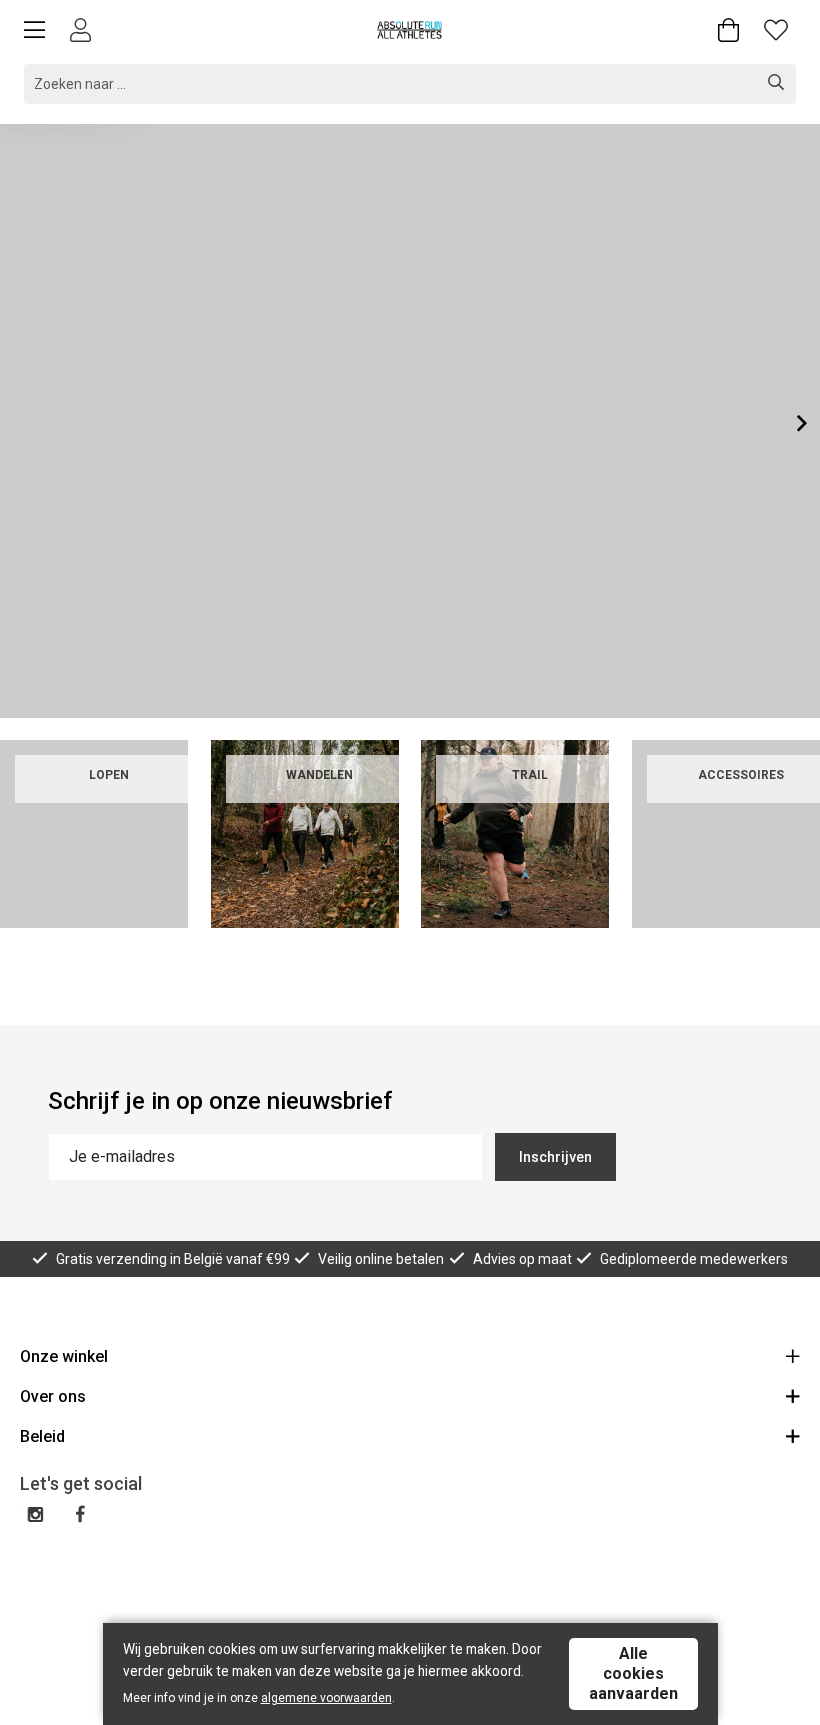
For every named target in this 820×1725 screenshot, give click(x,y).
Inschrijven (555, 1157)
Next (786, 423)
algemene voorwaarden (326, 1698)
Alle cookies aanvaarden (633, 1673)
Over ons (53, 1396)
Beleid (42, 1436)
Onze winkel (64, 1356)
